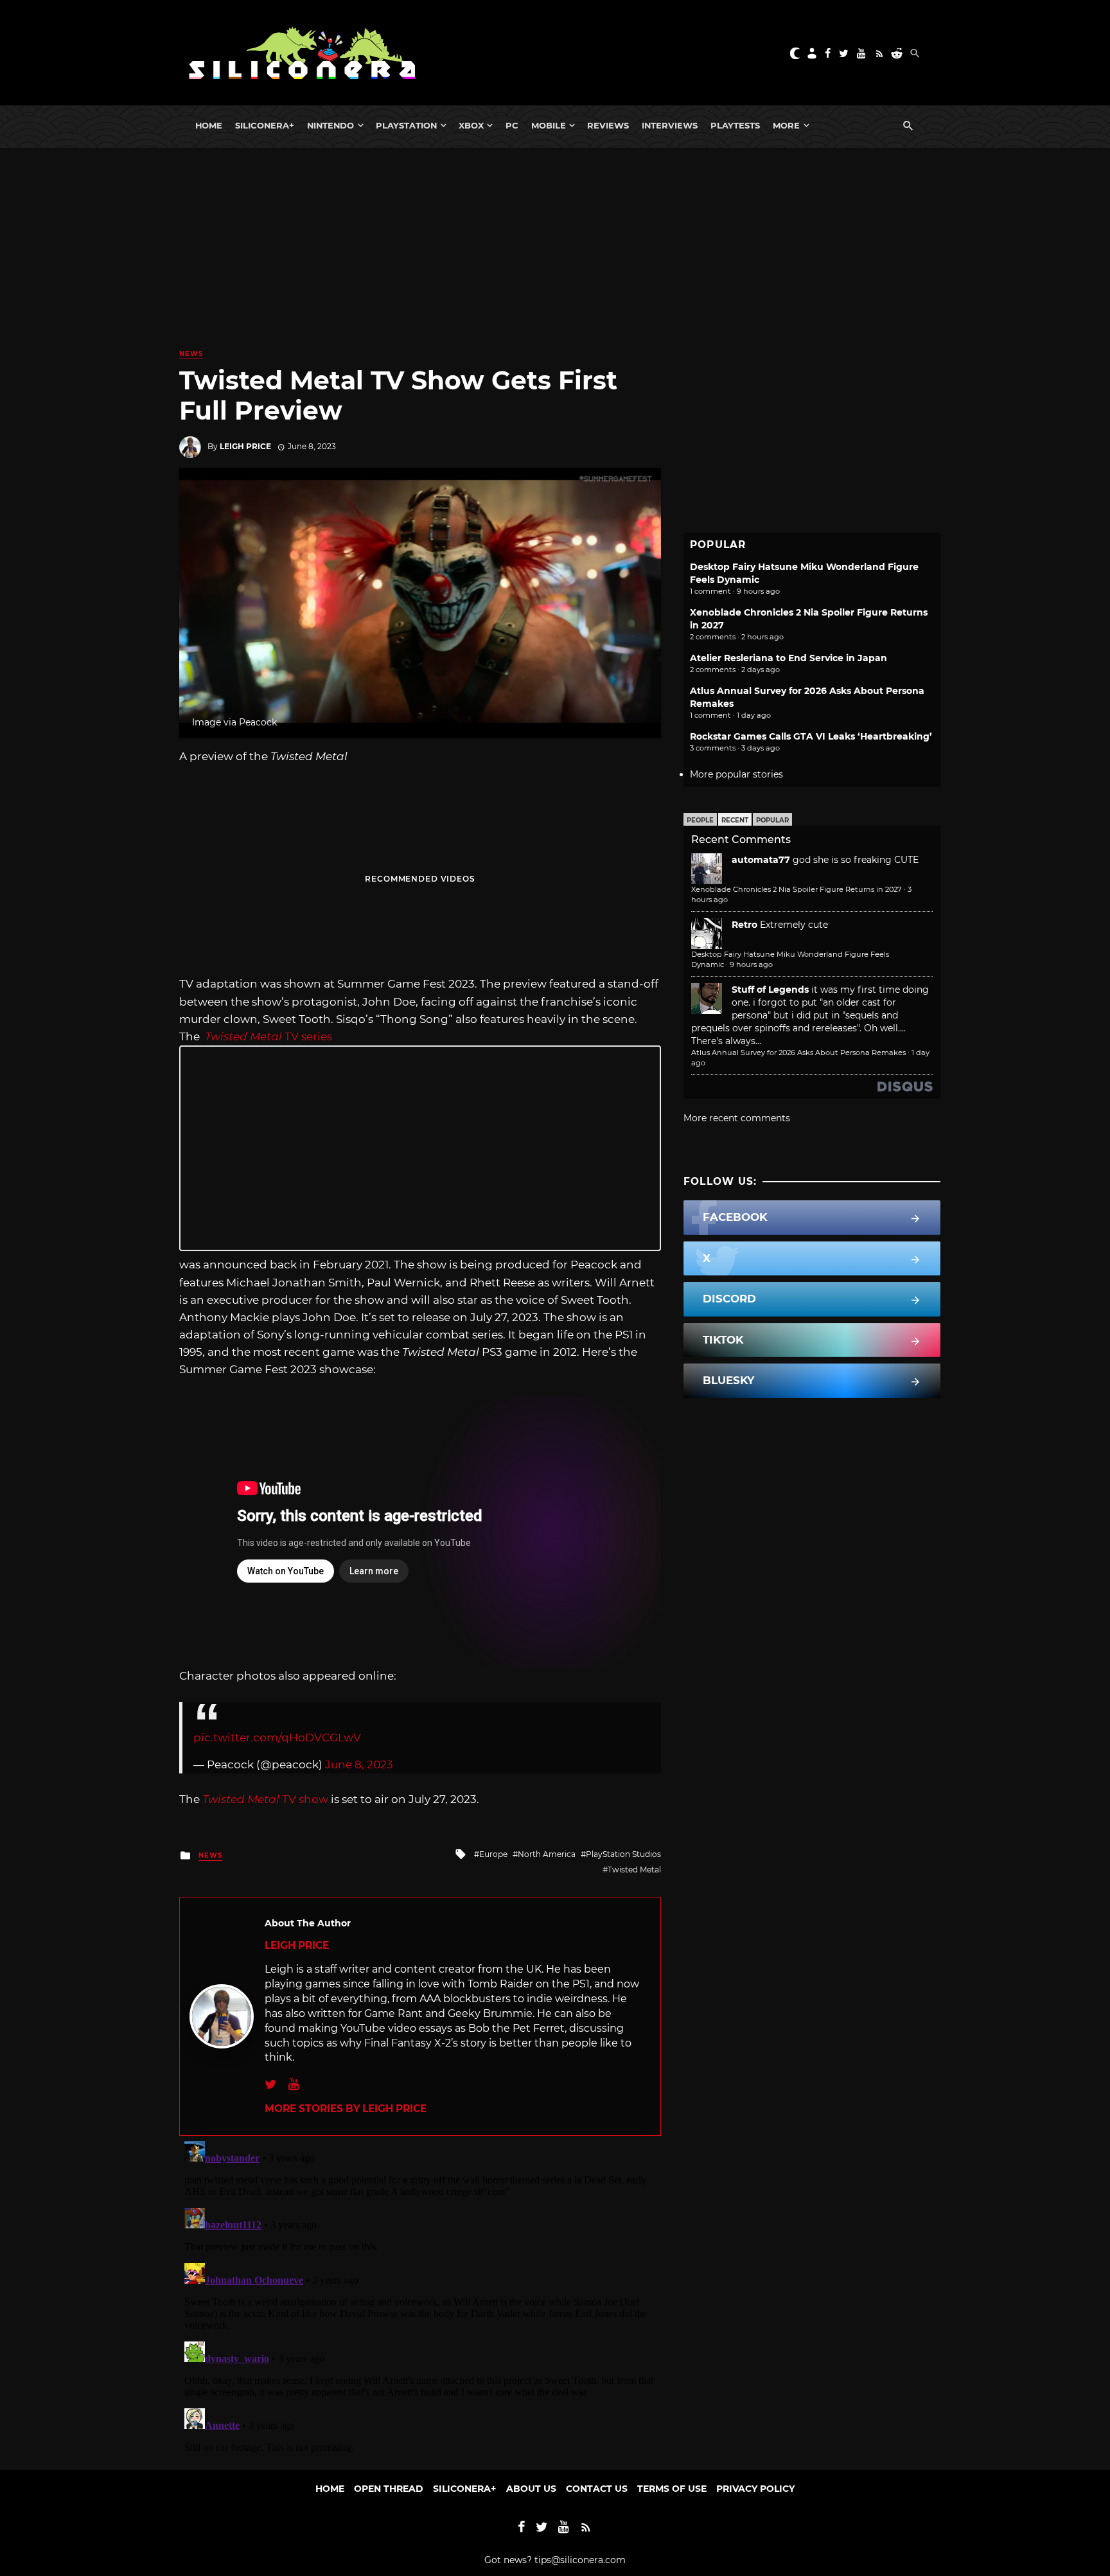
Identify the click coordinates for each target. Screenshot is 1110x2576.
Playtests (735, 125)
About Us (531, 2489)
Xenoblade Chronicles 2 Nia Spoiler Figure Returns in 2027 (797, 889)
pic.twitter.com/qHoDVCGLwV (277, 1737)
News (191, 354)
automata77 (761, 860)
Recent (735, 820)
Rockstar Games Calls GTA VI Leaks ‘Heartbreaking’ (811, 736)
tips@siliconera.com (580, 2560)
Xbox (471, 125)
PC (512, 125)
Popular (772, 820)
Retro (744, 925)
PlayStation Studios (623, 1854)
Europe (493, 1854)
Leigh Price (245, 446)
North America (547, 1854)
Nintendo (330, 125)
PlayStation (406, 125)
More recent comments (737, 1118)
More (786, 125)
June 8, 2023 (359, 1764)
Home (209, 125)
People (700, 820)
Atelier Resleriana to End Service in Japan (788, 658)
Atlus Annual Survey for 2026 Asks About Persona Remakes (798, 1053)
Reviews (608, 125)
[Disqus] (420, 2296)
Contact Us (597, 2489)
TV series (269, 1036)
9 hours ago (751, 964)
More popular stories (736, 774)
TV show (265, 1799)
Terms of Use (672, 2489)
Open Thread (389, 2489)
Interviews (670, 125)
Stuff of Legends (770, 990)
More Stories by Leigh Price (346, 2109)
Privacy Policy (755, 2489)
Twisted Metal (634, 1870)
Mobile (549, 125)
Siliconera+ (265, 125)
